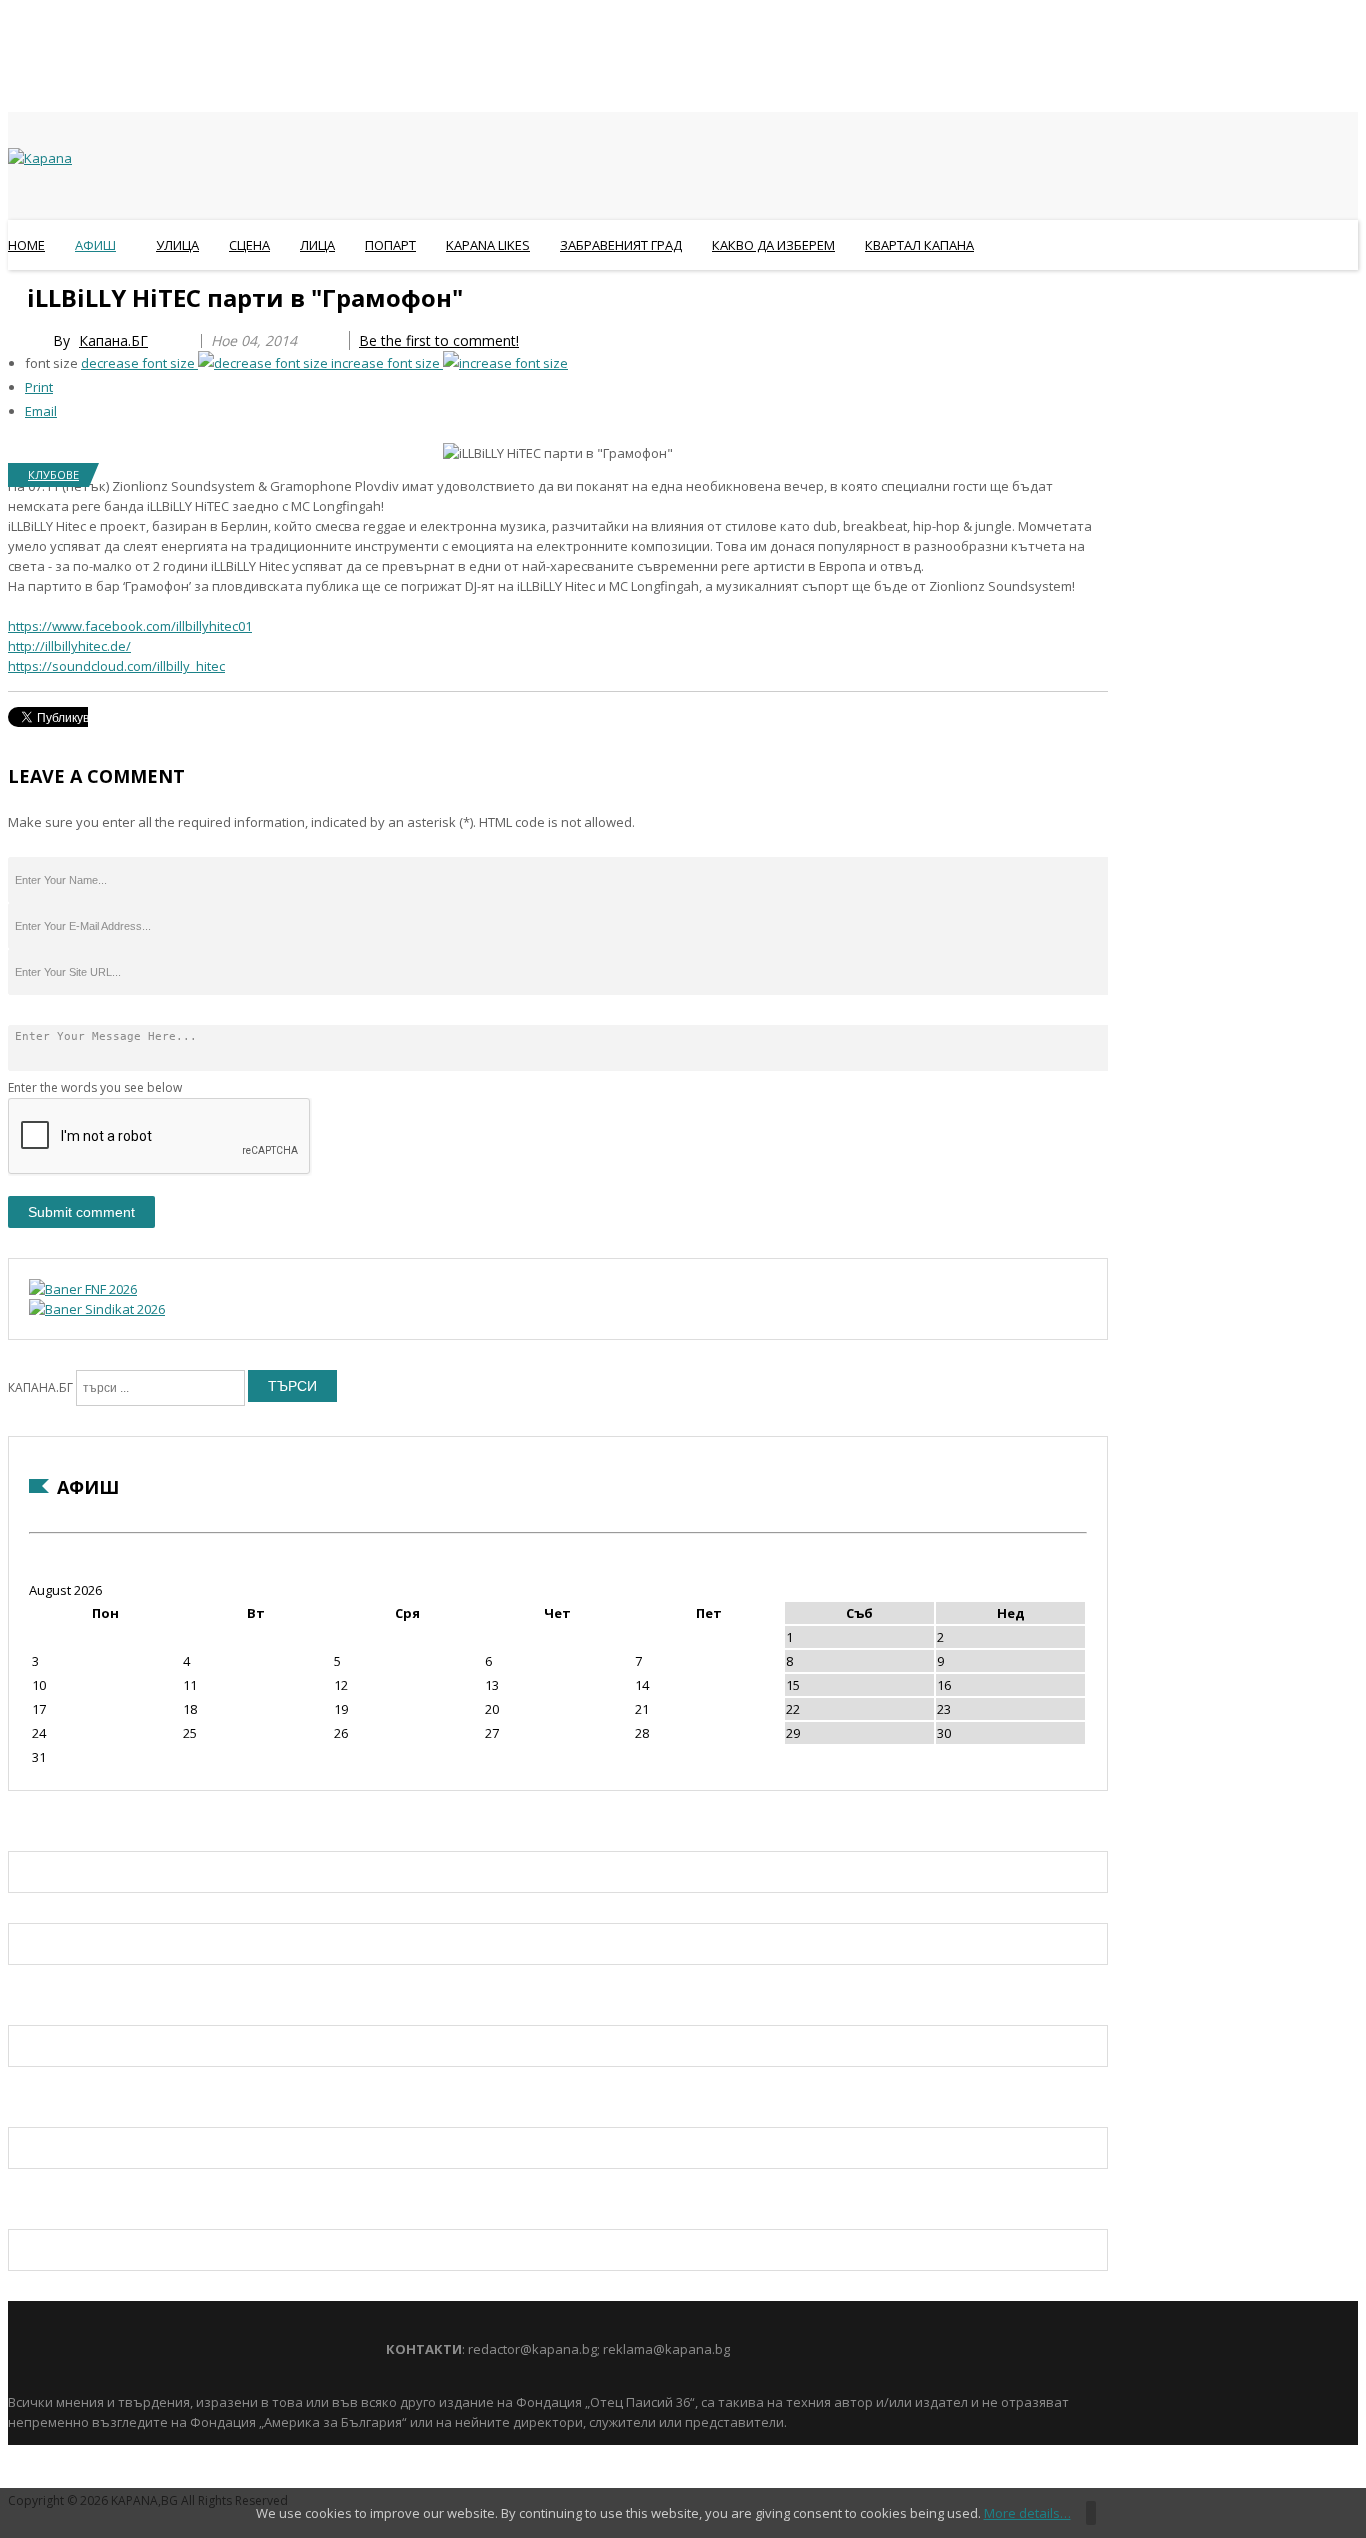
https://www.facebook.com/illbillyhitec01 (130, 626)
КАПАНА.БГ (40, 1387)
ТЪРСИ (292, 1386)
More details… (1027, 2513)
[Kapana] (40, 158)
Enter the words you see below (95, 1087)
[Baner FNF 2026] (83, 1289)
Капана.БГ (113, 340)
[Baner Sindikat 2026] (97, 1309)
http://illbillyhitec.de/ (69, 646)
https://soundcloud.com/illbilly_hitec (116, 666)
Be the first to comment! (439, 340)
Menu (17, 294)
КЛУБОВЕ (53, 474)
